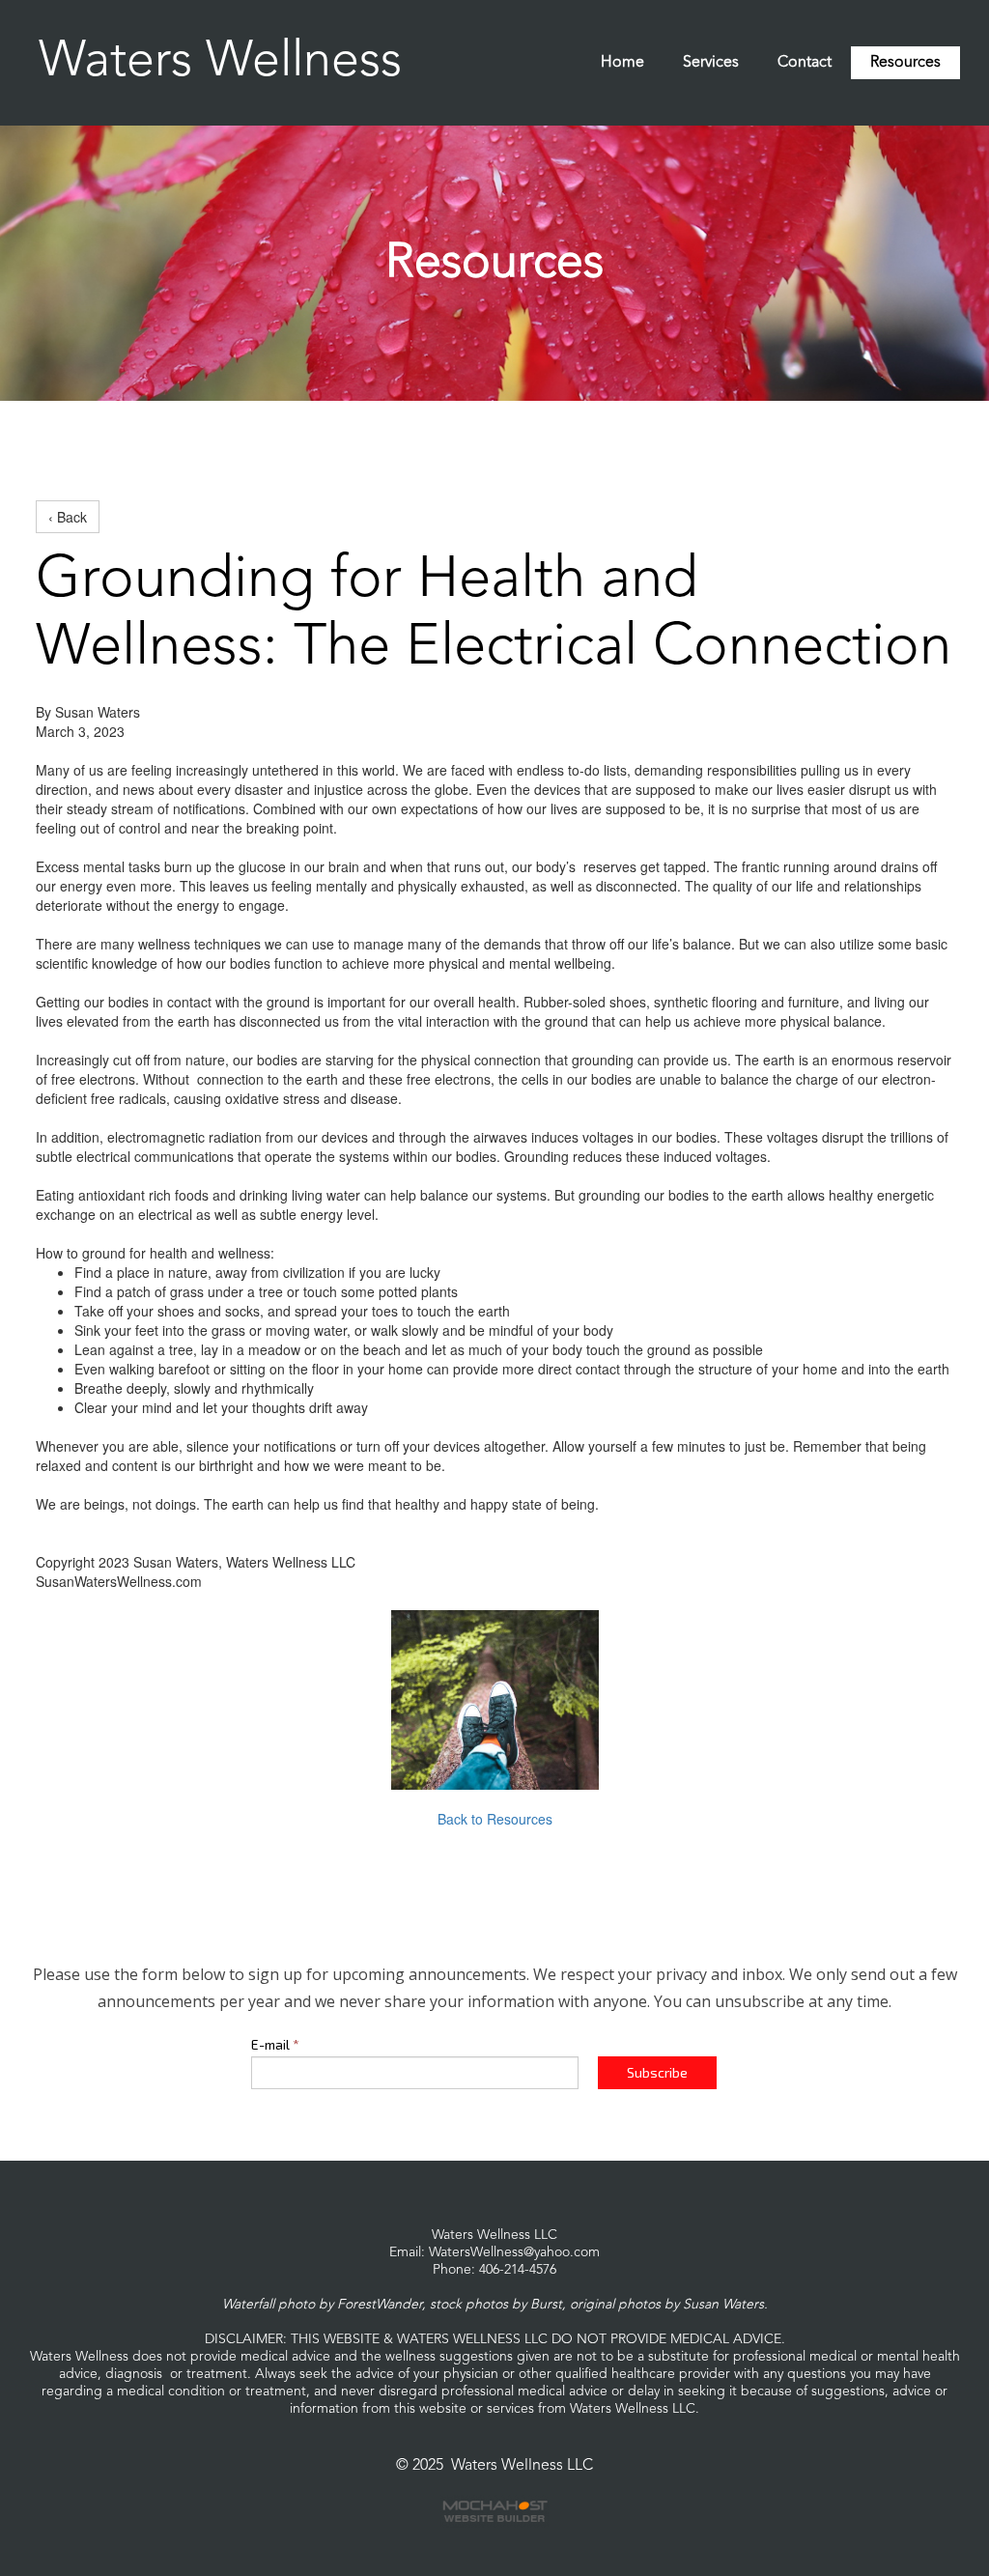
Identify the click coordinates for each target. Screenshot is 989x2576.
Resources (905, 63)
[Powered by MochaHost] (494, 2511)
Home (622, 63)
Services (711, 63)
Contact (805, 63)
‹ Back (68, 517)
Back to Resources (495, 1819)
